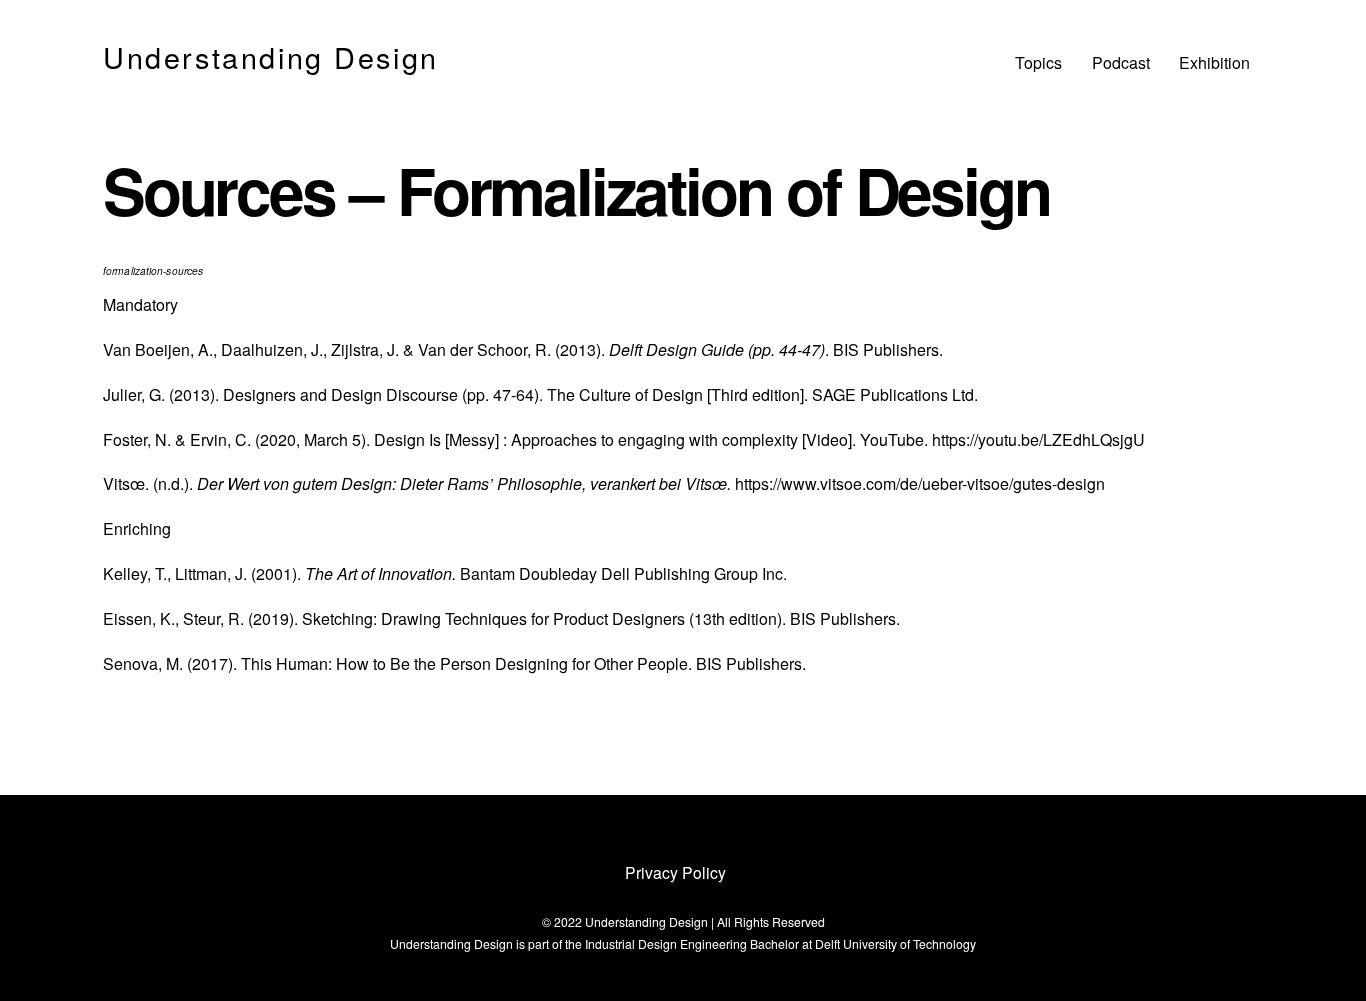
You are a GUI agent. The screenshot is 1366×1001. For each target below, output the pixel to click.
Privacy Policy (675, 872)
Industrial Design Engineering (666, 943)
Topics (1038, 62)
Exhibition (1214, 62)
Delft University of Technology (895, 943)
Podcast (1121, 62)
